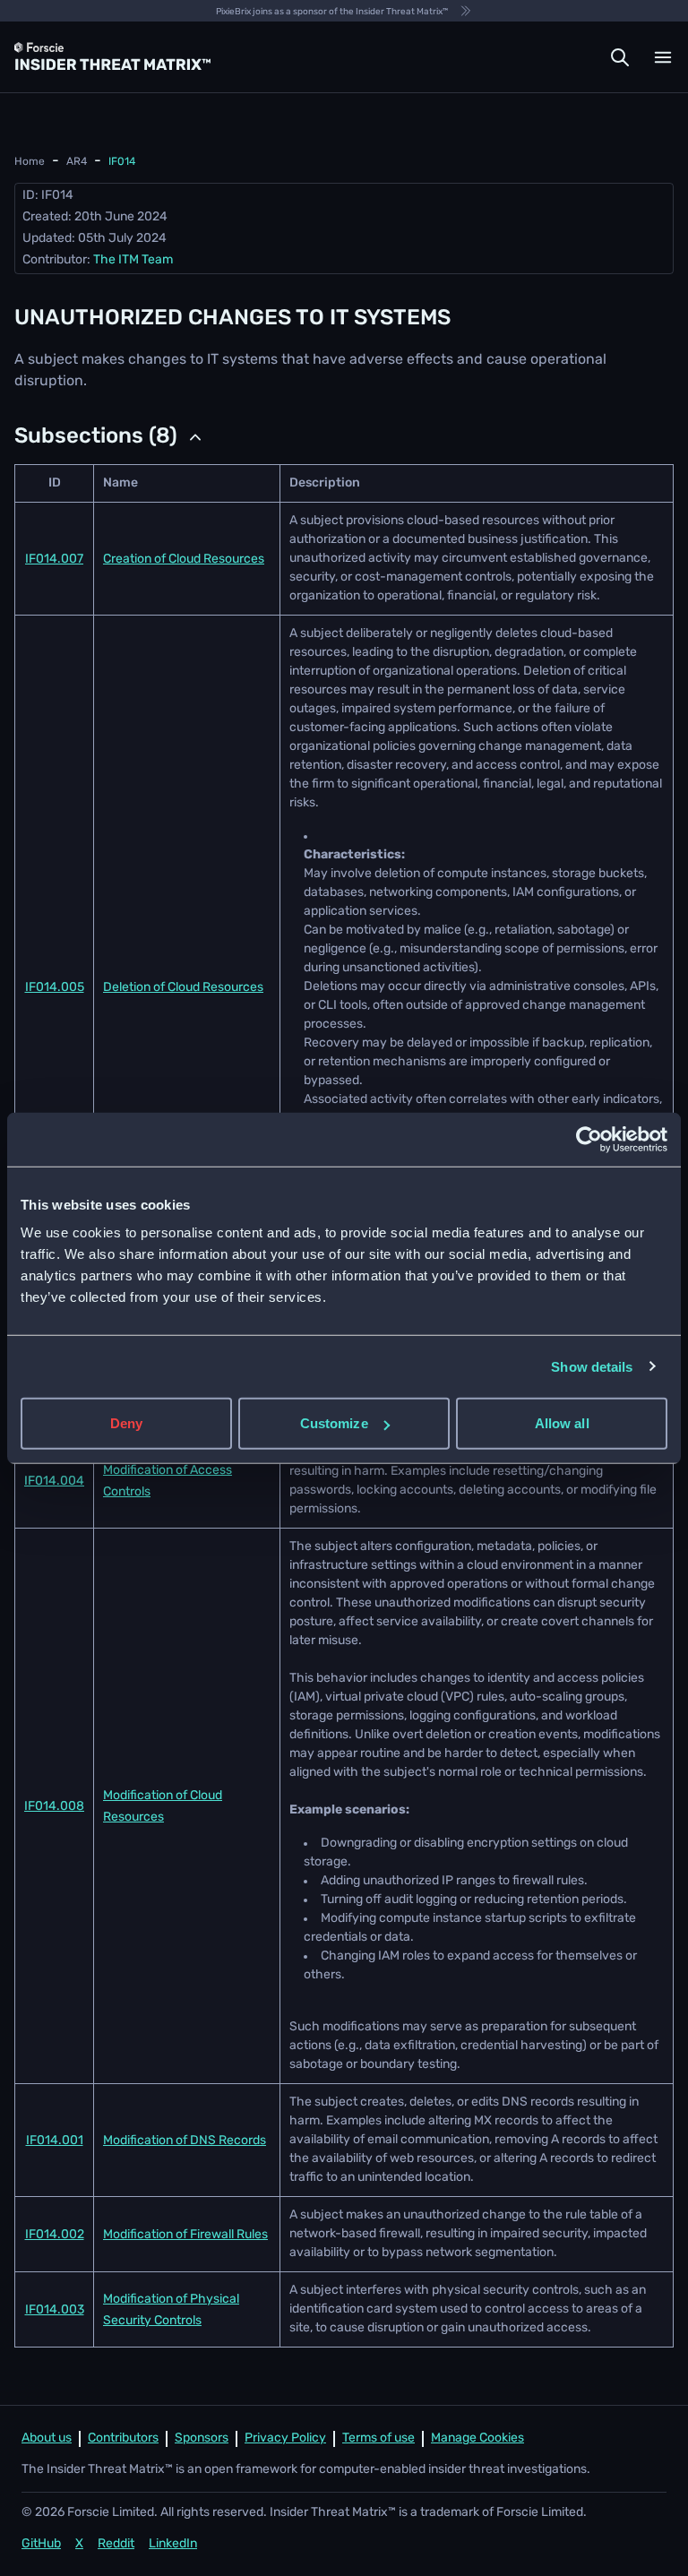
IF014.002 (55, 2235)
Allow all (562, 1423)
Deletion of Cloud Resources (183, 988)
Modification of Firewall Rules (185, 2235)
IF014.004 (54, 1482)
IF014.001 (55, 2141)
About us (47, 2438)
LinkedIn (173, 2544)
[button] (620, 57)
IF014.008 (54, 1807)
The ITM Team (133, 260)
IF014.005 (55, 988)
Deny (126, 1423)
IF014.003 (55, 2310)
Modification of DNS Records (185, 2141)
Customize (334, 1423)
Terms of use (378, 2438)
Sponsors (202, 2438)
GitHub (41, 2544)
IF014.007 (54, 560)
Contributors (123, 2438)
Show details (592, 1366)
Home (30, 162)
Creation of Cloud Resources (184, 560)
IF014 (122, 162)
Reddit (116, 2544)
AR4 (77, 162)
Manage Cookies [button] (477, 2438)
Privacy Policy (285, 2438)
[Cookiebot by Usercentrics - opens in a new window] (589, 1139)
